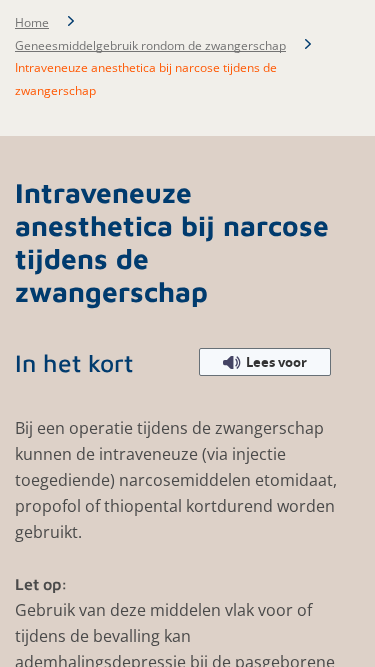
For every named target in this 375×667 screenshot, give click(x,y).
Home (32, 22)
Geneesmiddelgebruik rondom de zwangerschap (150, 45)
